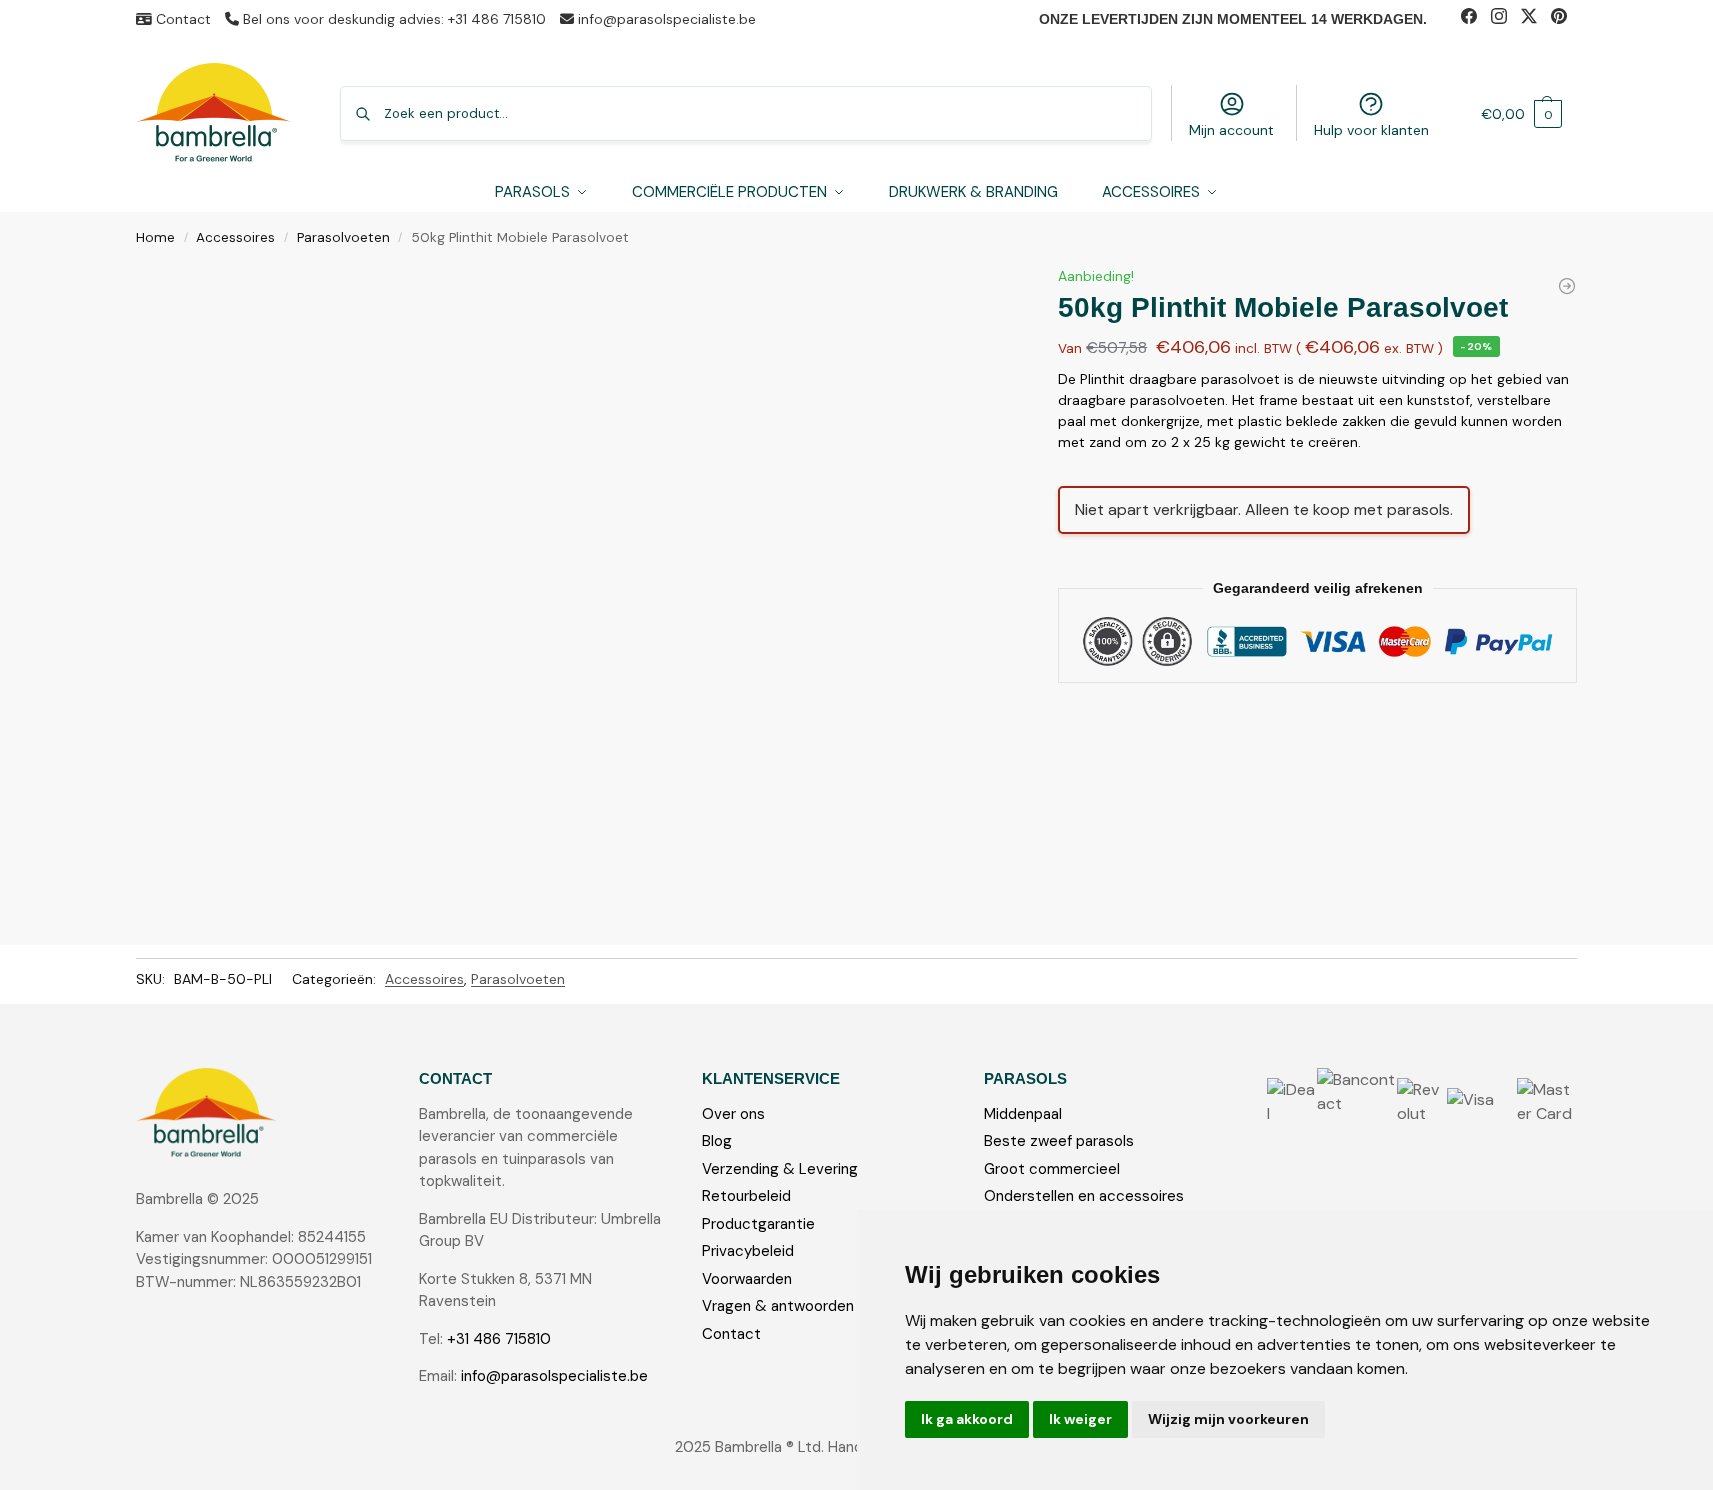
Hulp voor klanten (1371, 130)
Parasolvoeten (343, 237)
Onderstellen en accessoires (1084, 1196)
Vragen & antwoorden (778, 1306)
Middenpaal (1023, 1114)
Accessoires (235, 237)
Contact (181, 19)
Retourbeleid (746, 1196)
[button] (1521, 113)
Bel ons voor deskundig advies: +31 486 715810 (392, 19)
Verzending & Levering (780, 1169)
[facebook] (1476, 19)
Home (155, 237)
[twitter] (1536, 19)
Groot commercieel (1052, 1169)
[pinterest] (1564, 19)
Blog (717, 1141)
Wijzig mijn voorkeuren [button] (1228, 1419)
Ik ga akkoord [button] (967, 1419)
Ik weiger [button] (1080, 1419)
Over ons (733, 1114)
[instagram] (1506, 19)
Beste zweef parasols (1059, 1141)
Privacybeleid (748, 1251)
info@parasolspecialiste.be (665, 19)
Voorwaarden (747, 1279)
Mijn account (1231, 130)
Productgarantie (758, 1224)
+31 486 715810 (499, 1339)
